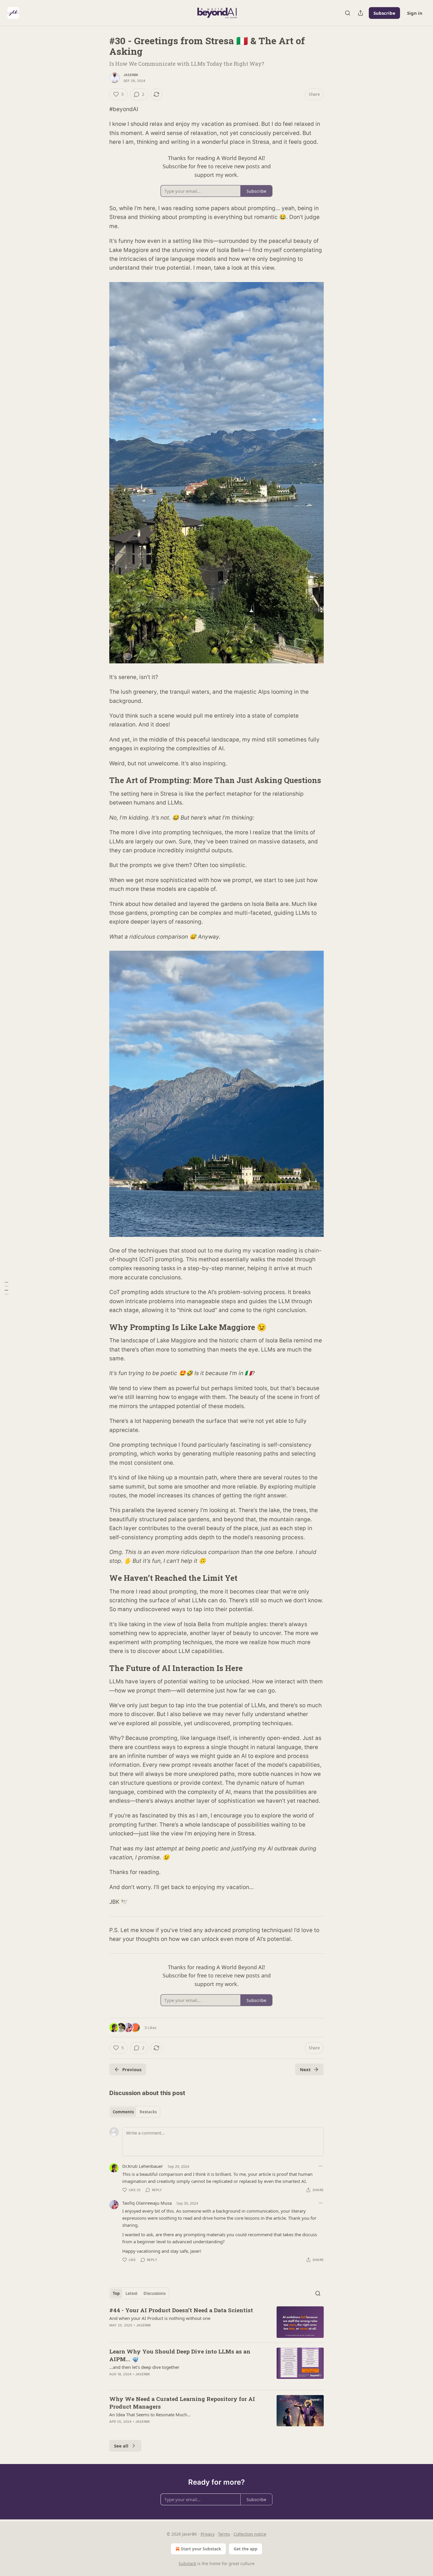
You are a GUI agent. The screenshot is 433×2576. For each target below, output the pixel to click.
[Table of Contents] (6, 1288)
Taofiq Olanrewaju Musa (147, 2203)
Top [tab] (116, 2293)
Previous (132, 2069)
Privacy (208, 2534)
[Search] (348, 13)
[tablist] (135, 2112)
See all (121, 2446)
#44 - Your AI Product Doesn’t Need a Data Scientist (181, 2310)
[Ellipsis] (321, 2166)
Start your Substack (201, 2549)
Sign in (415, 13)
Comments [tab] (123, 2112)
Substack (187, 2563)
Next (305, 2069)
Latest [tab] (132, 2293)
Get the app (246, 2549)
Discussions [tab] (154, 2293)
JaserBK (131, 75)
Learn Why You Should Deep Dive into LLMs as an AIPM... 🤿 (180, 2355)
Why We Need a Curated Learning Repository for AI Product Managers (182, 2403)
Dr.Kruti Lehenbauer (143, 2166)
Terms (224, 2534)
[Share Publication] (361, 13)
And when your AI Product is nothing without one (160, 2318)
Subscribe (384, 13)
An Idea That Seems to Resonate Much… (150, 2415)
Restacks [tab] (148, 2112)
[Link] (101, 780)
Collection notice (250, 2534)
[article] (216, 2322)
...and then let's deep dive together (144, 2367)
